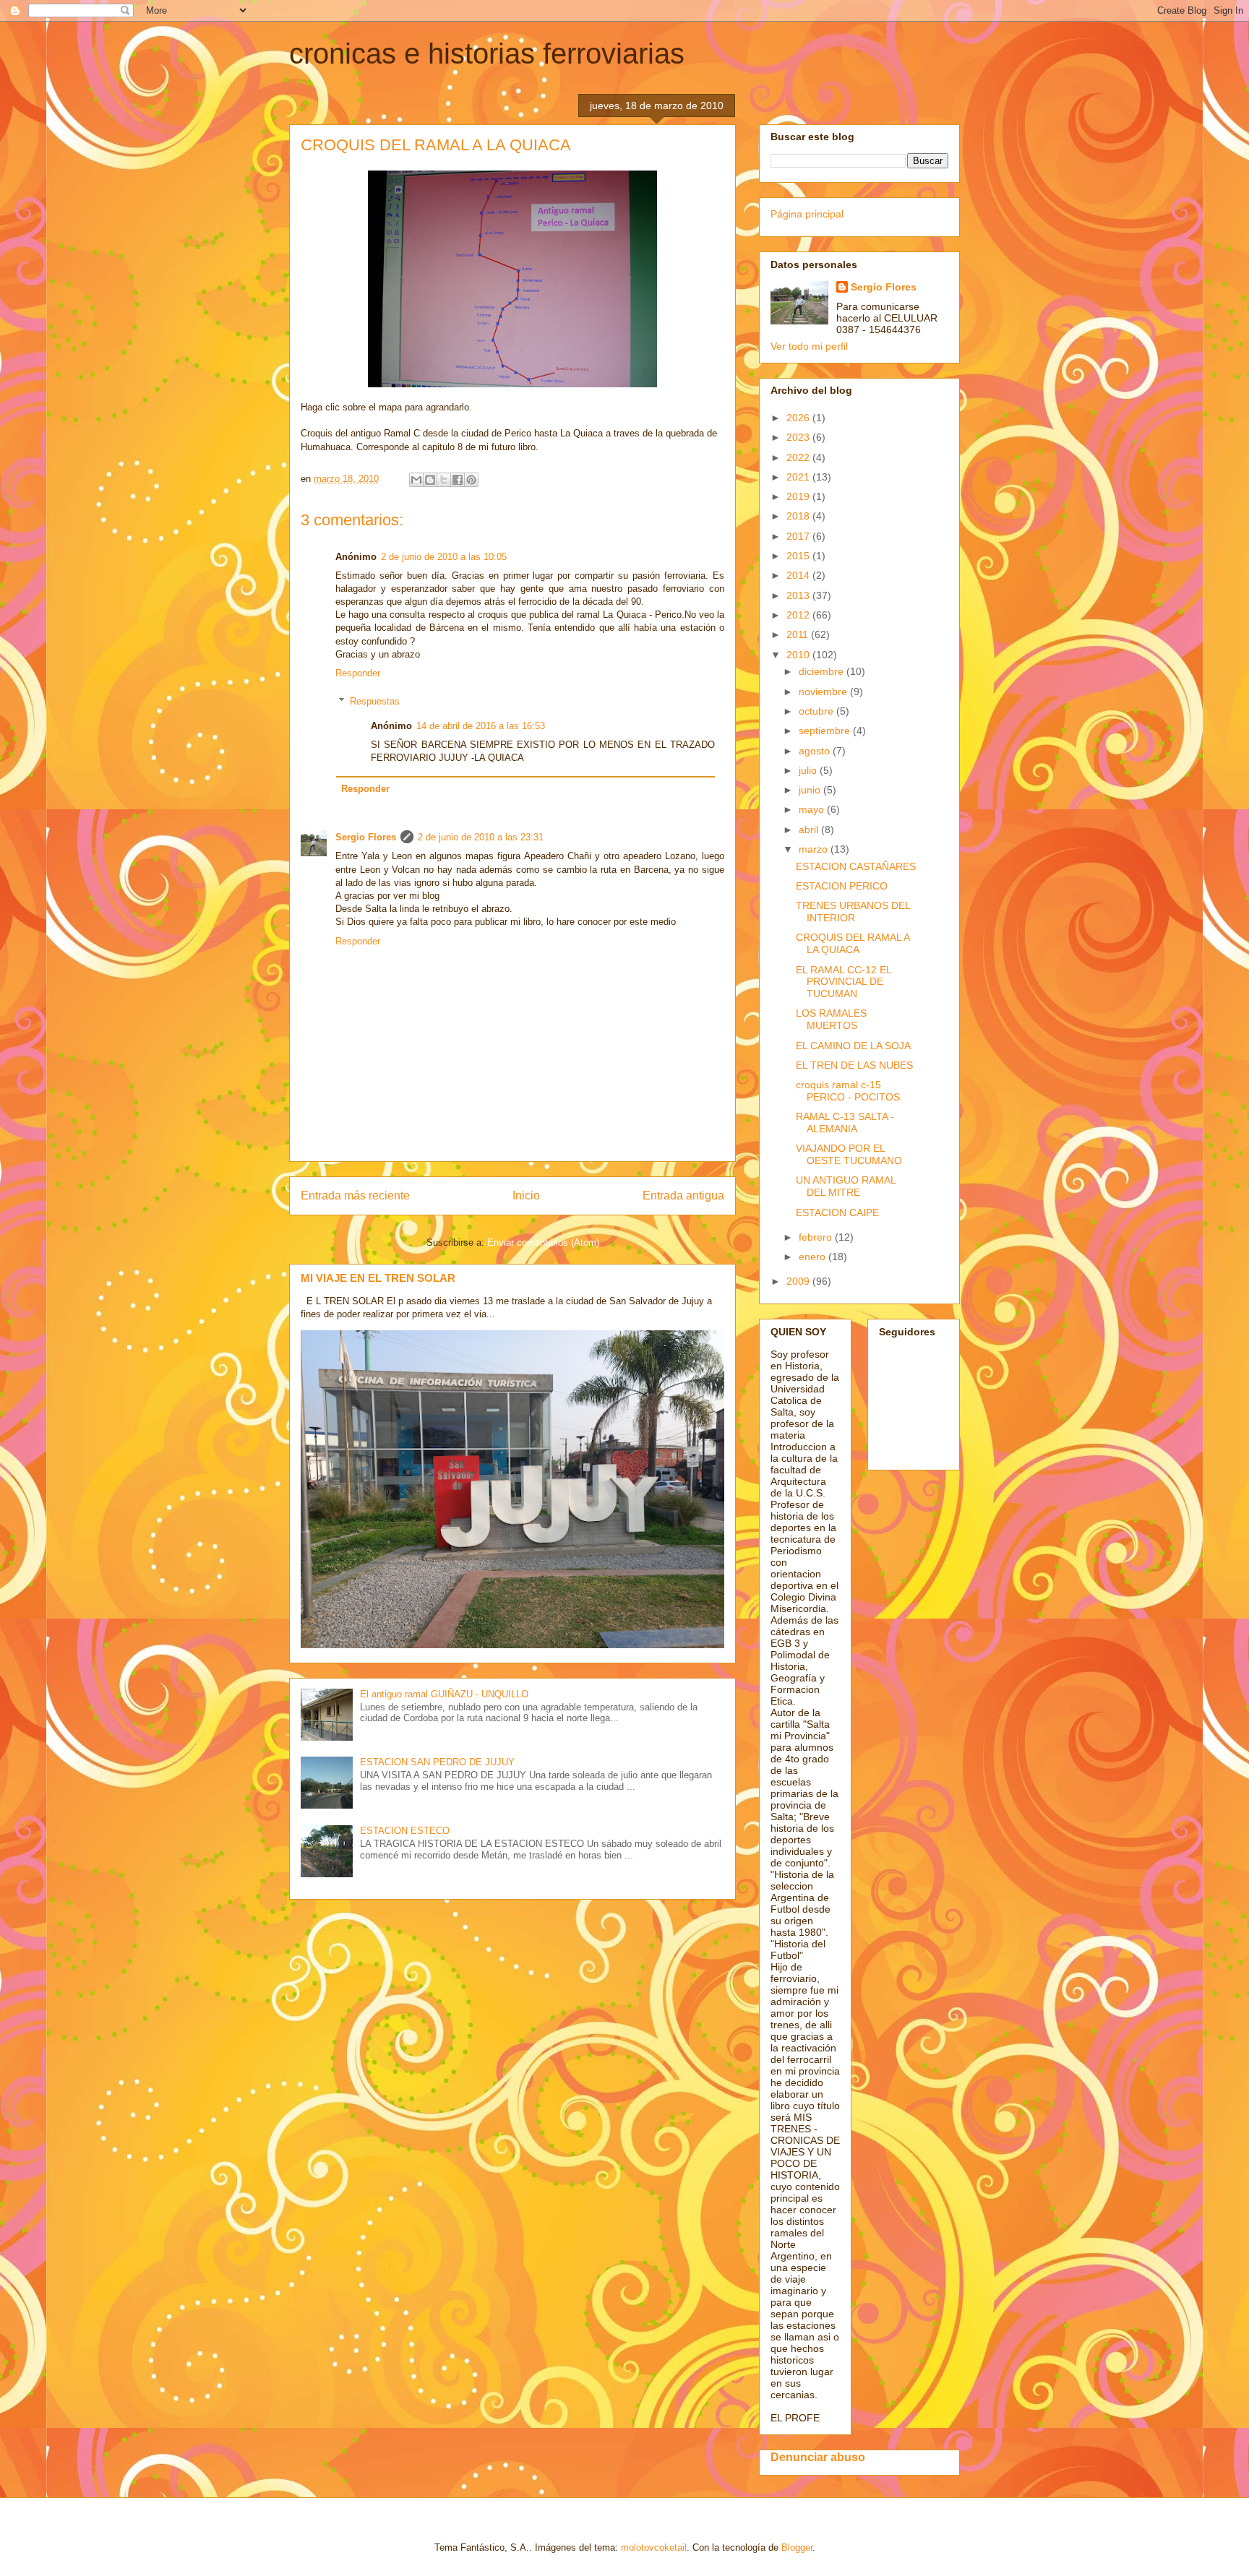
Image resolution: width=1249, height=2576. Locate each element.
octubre (817, 711)
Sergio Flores (366, 837)
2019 (799, 496)
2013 (799, 595)
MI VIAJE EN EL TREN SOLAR (378, 1278)
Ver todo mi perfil (809, 346)
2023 (799, 437)
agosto (816, 751)
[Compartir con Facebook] (458, 480)
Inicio (526, 1196)
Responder (358, 673)
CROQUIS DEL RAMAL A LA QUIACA (853, 943)
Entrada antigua (683, 1196)
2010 (799, 655)
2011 (799, 634)
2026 (799, 418)
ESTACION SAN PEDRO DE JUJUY (437, 1762)
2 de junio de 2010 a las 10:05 (444, 557)
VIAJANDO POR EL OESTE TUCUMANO (849, 1154)
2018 (799, 516)
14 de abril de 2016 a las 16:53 (481, 726)
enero (814, 1257)
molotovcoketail (654, 2547)
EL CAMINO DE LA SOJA (853, 1046)
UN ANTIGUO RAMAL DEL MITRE (846, 1186)
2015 (799, 556)
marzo (815, 849)
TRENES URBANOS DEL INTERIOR (853, 912)
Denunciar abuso (818, 2457)
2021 (799, 477)
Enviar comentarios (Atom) (543, 1242)
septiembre (826, 731)
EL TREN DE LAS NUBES (854, 1065)
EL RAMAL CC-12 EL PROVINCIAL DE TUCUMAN (844, 982)
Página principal (807, 214)
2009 (799, 1281)
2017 (799, 536)
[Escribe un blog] (430, 480)
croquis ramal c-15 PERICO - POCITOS (848, 1091)
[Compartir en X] (444, 480)
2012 (799, 615)
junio (811, 790)
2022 (799, 457)
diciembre (823, 671)
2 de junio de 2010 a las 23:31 (481, 837)
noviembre (824, 692)
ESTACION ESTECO (405, 1831)
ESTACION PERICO (842, 886)
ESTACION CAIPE (837, 1212)
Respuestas (375, 701)
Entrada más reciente (355, 1196)
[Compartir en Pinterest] (471, 480)
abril (810, 830)
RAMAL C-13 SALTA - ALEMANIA (845, 1123)
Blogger (797, 2547)
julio (809, 770)
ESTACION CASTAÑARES (856, 866)
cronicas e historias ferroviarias (487, 53)
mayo (813, 809)
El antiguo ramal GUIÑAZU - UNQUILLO (444, 1694)
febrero (817, 1237)
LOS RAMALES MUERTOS (831, 1019)
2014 (799, 575)
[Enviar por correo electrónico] (416, 480)
